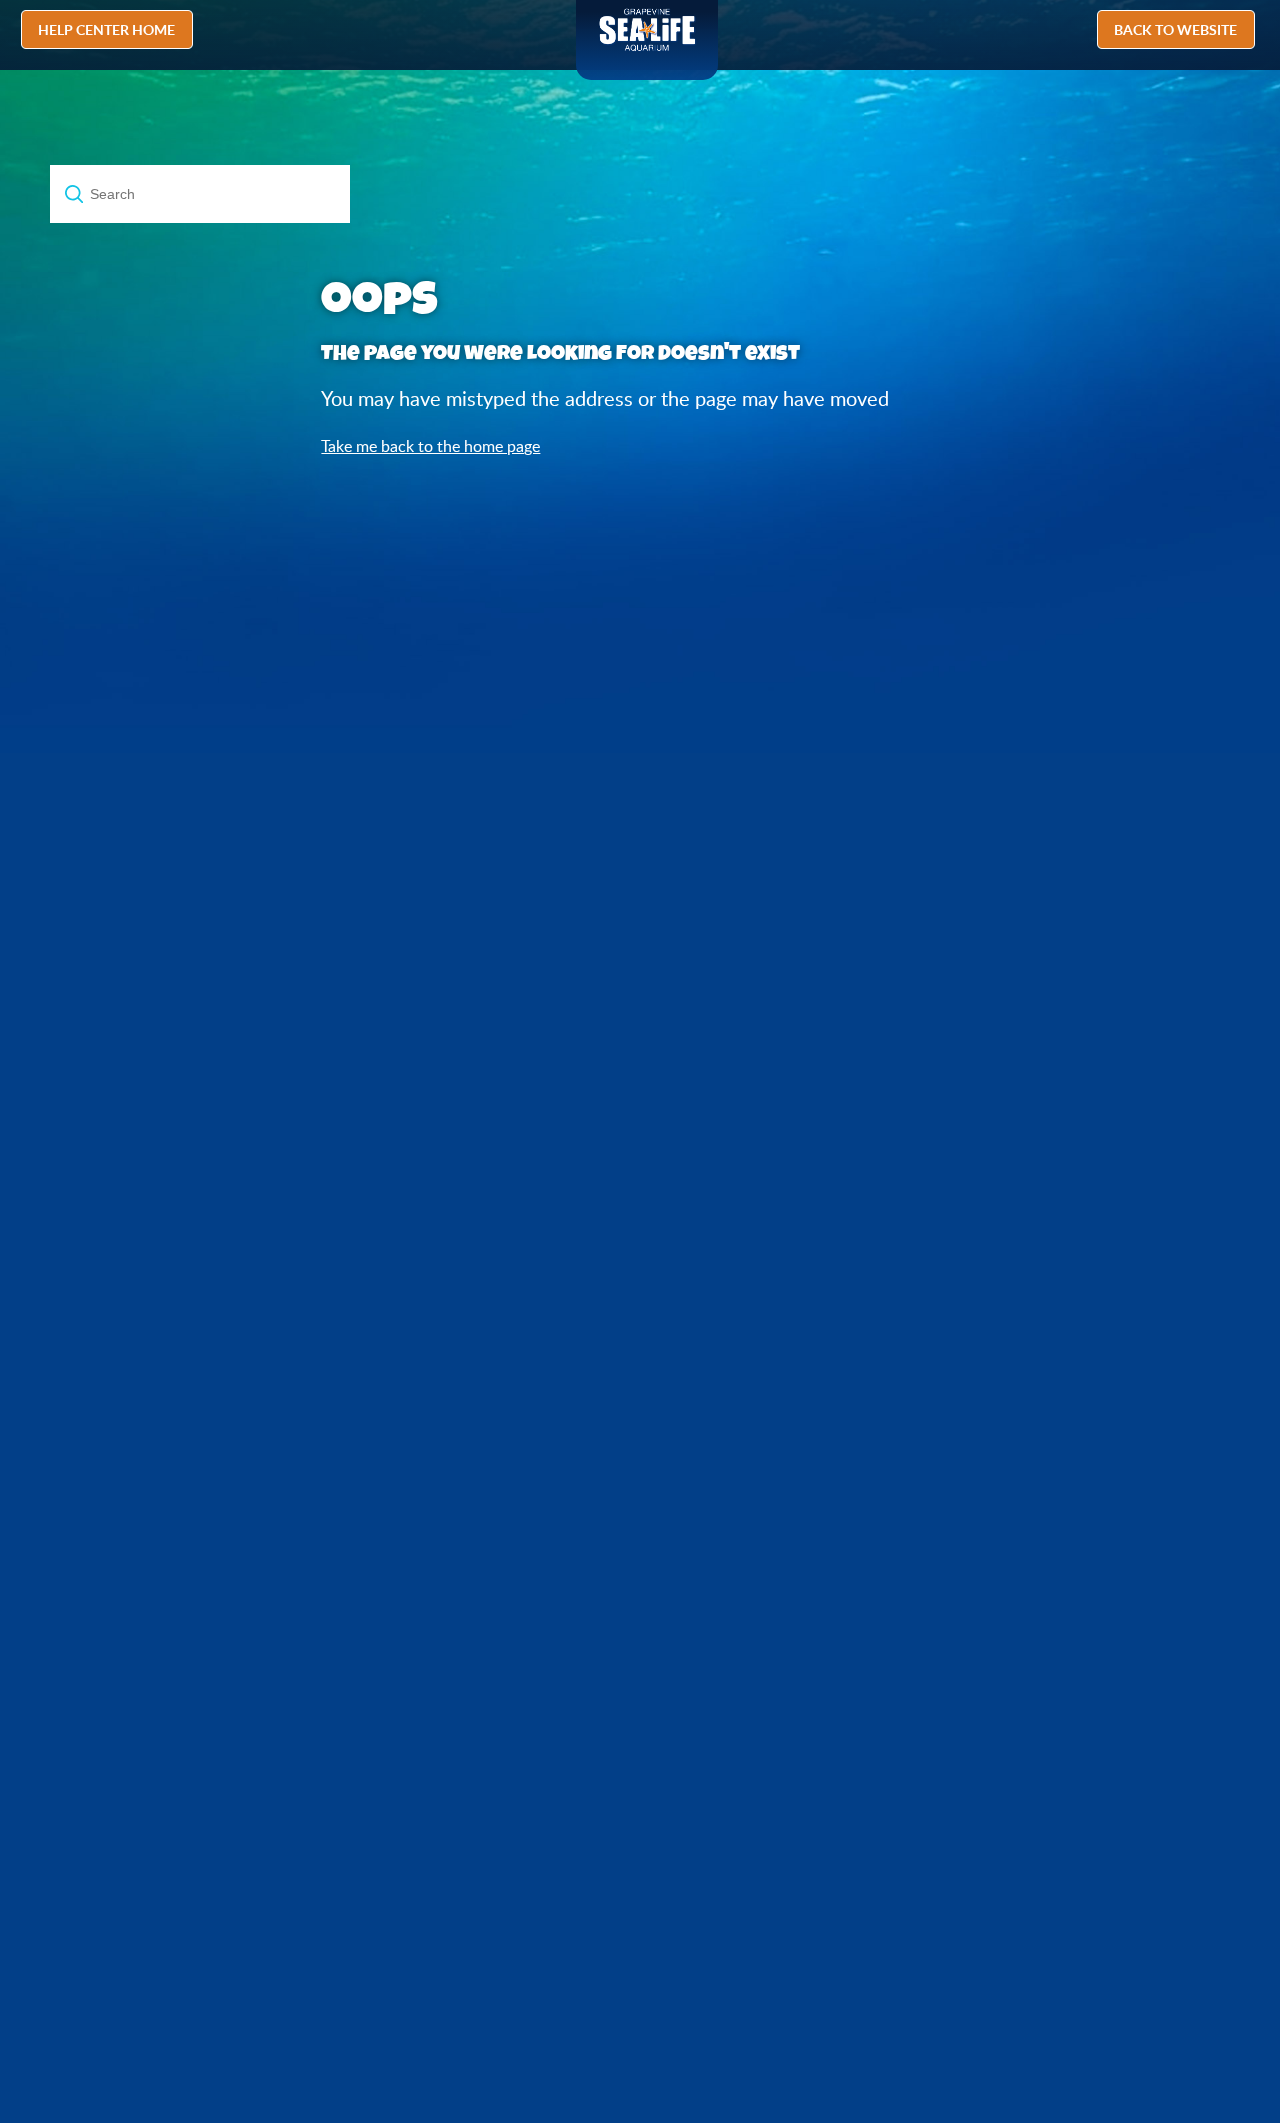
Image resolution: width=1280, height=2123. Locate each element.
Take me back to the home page (430, 446)
